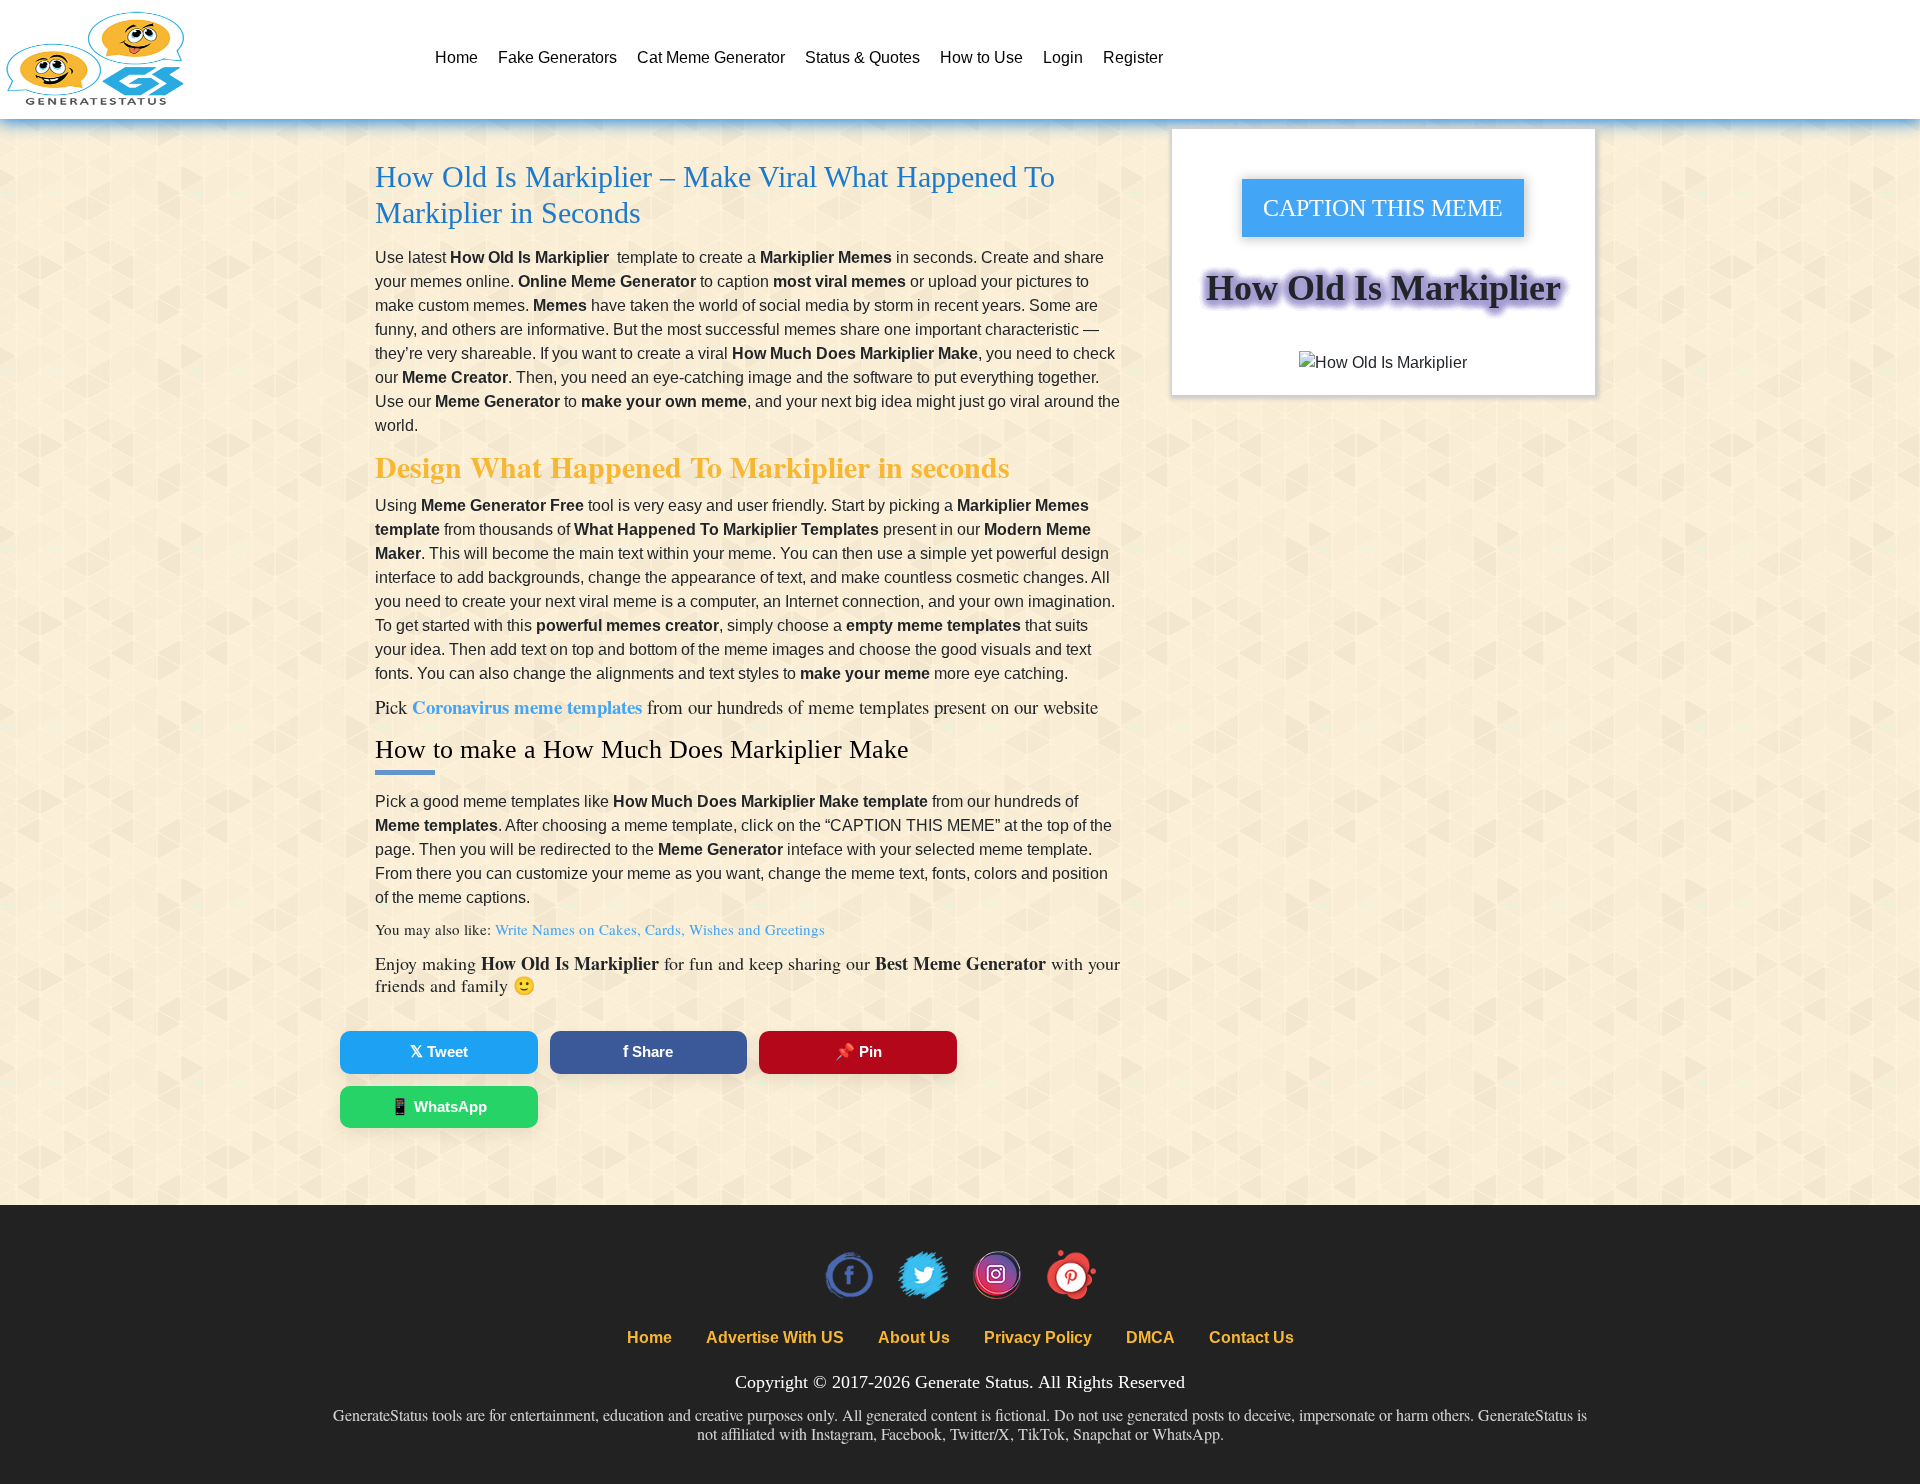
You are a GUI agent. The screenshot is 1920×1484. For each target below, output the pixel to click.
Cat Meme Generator (711, 57)
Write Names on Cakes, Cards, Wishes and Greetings (660, 929)
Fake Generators (557, 57)
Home (456, 57)
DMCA (1150, 1337)
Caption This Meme (1383, 208)
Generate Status (972, 1382)
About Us (914, 1337)
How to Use (981, 57)
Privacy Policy (1038, 1337)
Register (1133, 57)
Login (1063, 57)
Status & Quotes (862, 57)
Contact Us (1251, 1337)
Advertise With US (775, 1337)
